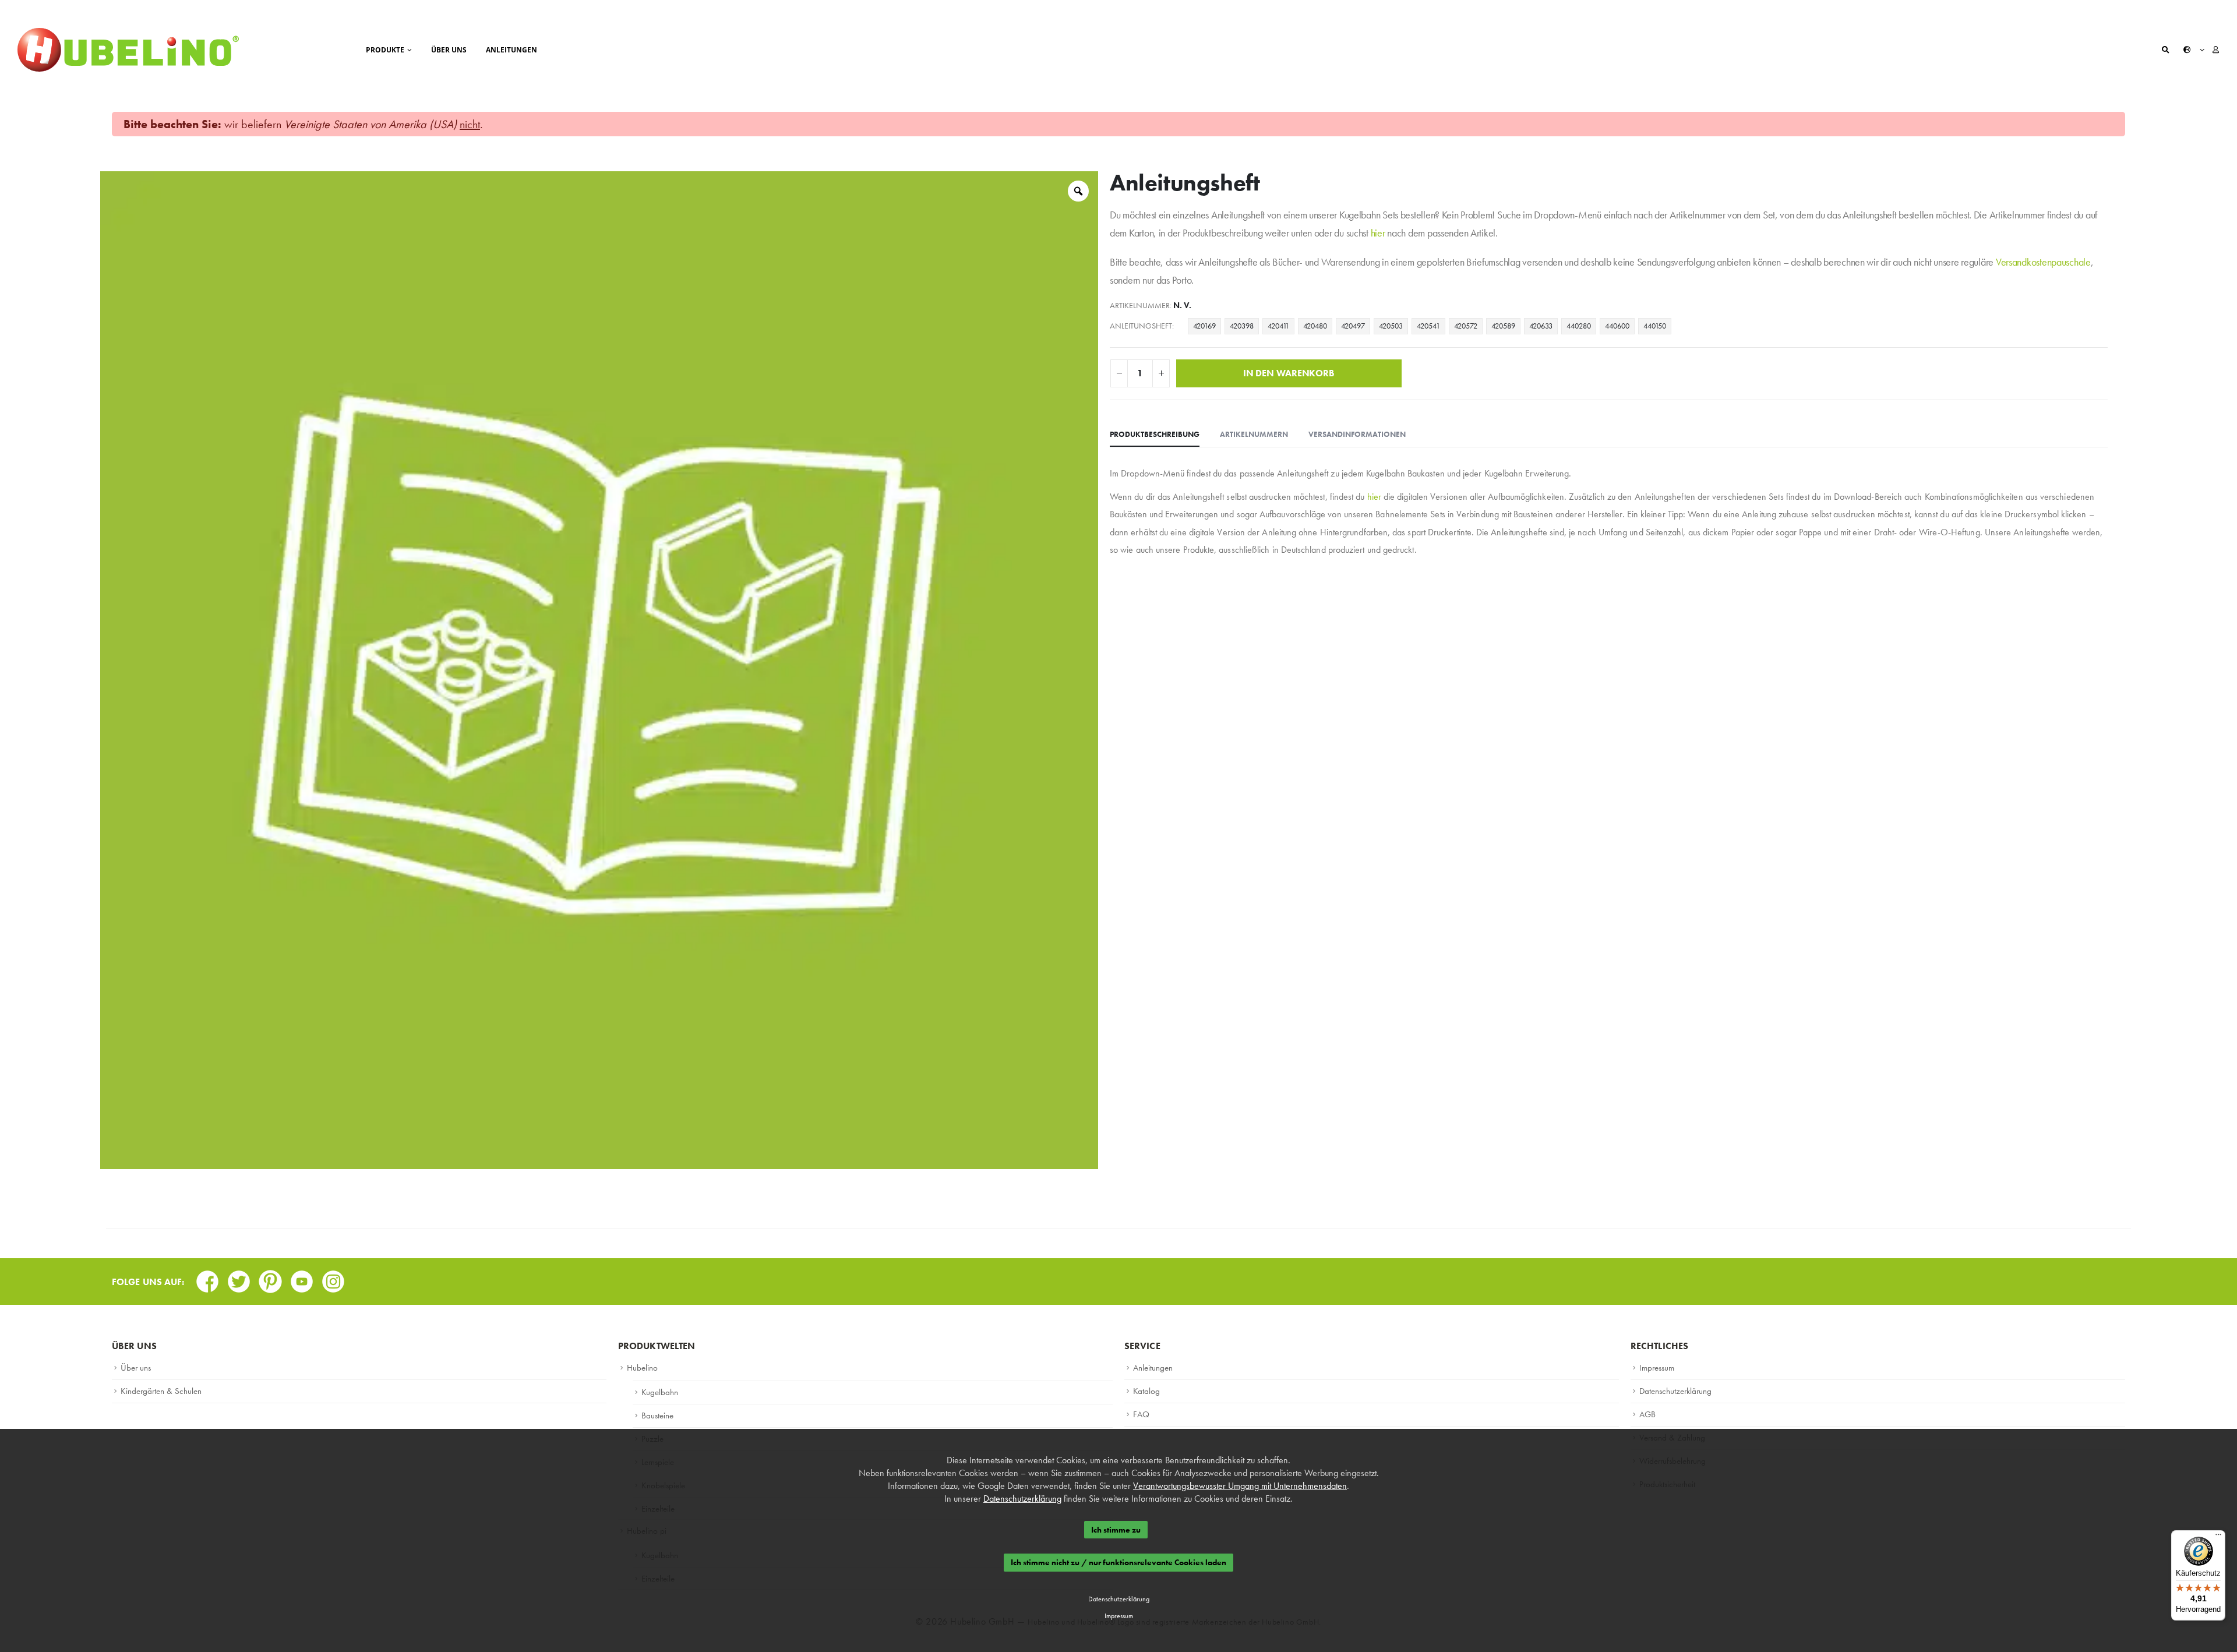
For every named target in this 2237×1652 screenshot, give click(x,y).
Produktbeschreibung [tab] (1155, 434)
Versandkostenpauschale (2043, 262)
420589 (1503, 326)
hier (1378, 233)
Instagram (333, 1278)
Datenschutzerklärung (1675, 1391)
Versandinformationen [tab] (1357, 434)
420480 (1315, 326)
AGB (1647, 1414)
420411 (1278, 326)
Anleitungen (511, 50)
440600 (1617, 326)
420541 (1428, 326)
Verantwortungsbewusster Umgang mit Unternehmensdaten (1240, 1486)
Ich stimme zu (1116, 1530)
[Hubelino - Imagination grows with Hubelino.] (128, 50)
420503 (1391, 326)
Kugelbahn (660, 1392)
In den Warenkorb (1289, 373)
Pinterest (270, 1278)
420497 (1353, 326)
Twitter (239, 1278)
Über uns (449, 50)
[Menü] (2218, 1537)
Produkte (385, 50)
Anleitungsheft (1141, 326)
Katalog (1146, 1391)
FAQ (1141, 1414)
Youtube (302, 1278)
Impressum (1657, 1368)
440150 (1655, 326)
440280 (1579, 326)
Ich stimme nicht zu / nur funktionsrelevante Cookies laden (1118, 1563)
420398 (1242, 326)
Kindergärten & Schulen (161, 1391)
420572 (1466, 326)
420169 (1204, 326)
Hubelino (642, 1368)
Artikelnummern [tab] (1254, 434)
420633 (1541, 326)
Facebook (207, 1278)
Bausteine (657, 1416)
